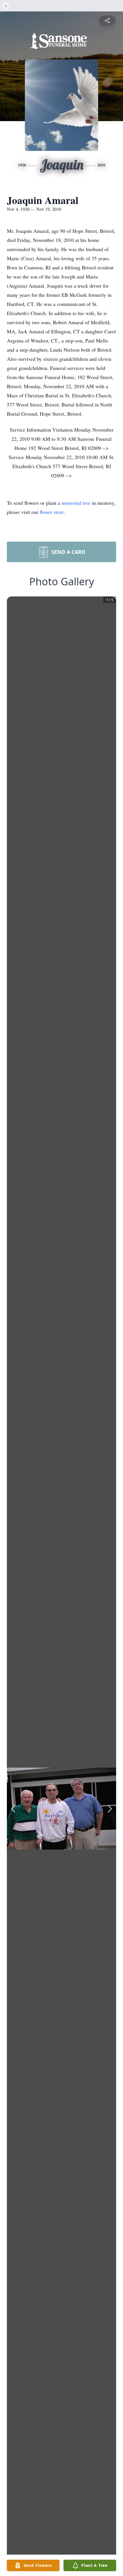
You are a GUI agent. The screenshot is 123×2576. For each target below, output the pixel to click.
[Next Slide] (110, 1809)
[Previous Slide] (13, 1809)
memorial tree (76, 503)
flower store (52, 512)
